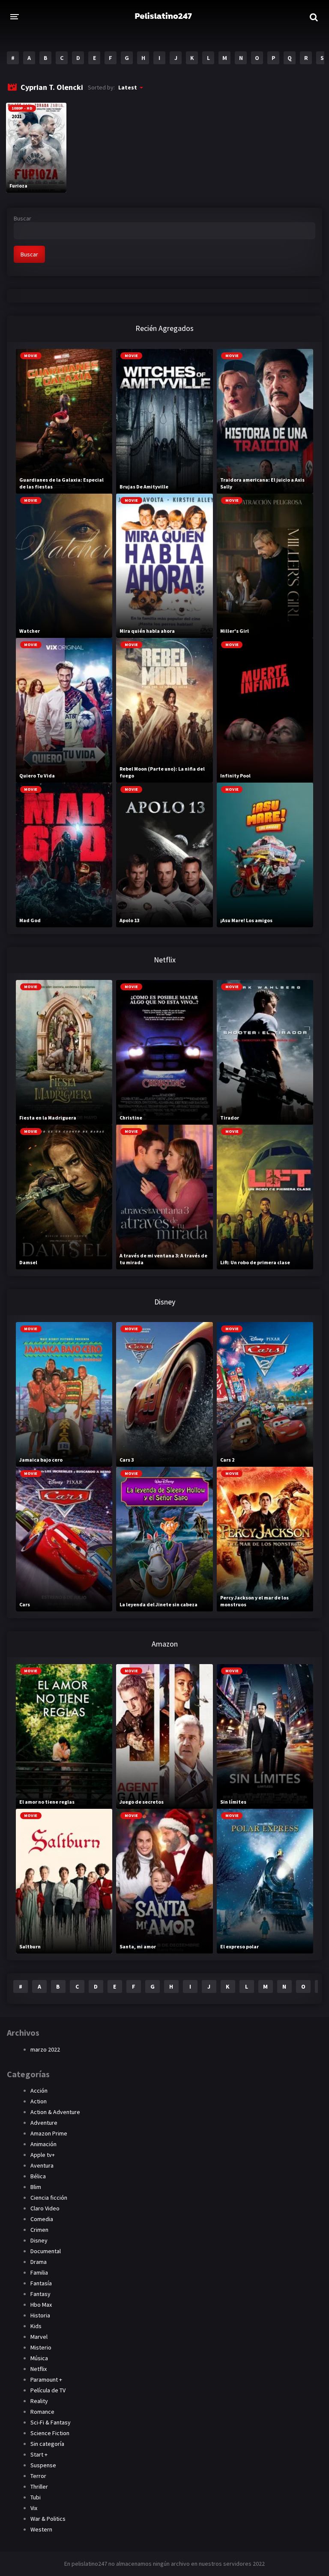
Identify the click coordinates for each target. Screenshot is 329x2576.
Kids (36, 2326)
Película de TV (48, 2390)
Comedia (42, 2219)
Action (39, 2101)
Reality (39, 2401)
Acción (39, 2091)
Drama (39, 2262)
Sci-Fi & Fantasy (51, 2422)
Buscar (22, 218)
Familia (39, 2272)
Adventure (44, 2123)
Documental (46, 2251)
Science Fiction (50, 2433)
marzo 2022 (45, 2049)
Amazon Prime (49, 2133)
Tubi (36, 2497)
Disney (39, 2240)
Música (39, 2358)
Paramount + (46, 2379)
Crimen (39, 2230)
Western (41, 2529)
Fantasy (40, 2294)
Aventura (42, 2165)
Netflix (39, 2369)
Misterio (41, 2347)
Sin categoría (47, 2444)
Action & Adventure (55, 2112)
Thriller (39, 2487)
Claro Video (45, 2208)
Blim (36, 2187)
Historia (40, 2315)
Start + (39, 2454)
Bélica (38, 2176)
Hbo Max (41, 2305)
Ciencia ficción (49, 2198)
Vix (34, 2508)
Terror (38, 2476)
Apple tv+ (43, 2155)
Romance (42, 2412)
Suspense (43, 2465)
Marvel (39, 2337)
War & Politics (48, 2519)
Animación (43, 2144)
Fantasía (41, 2283)
